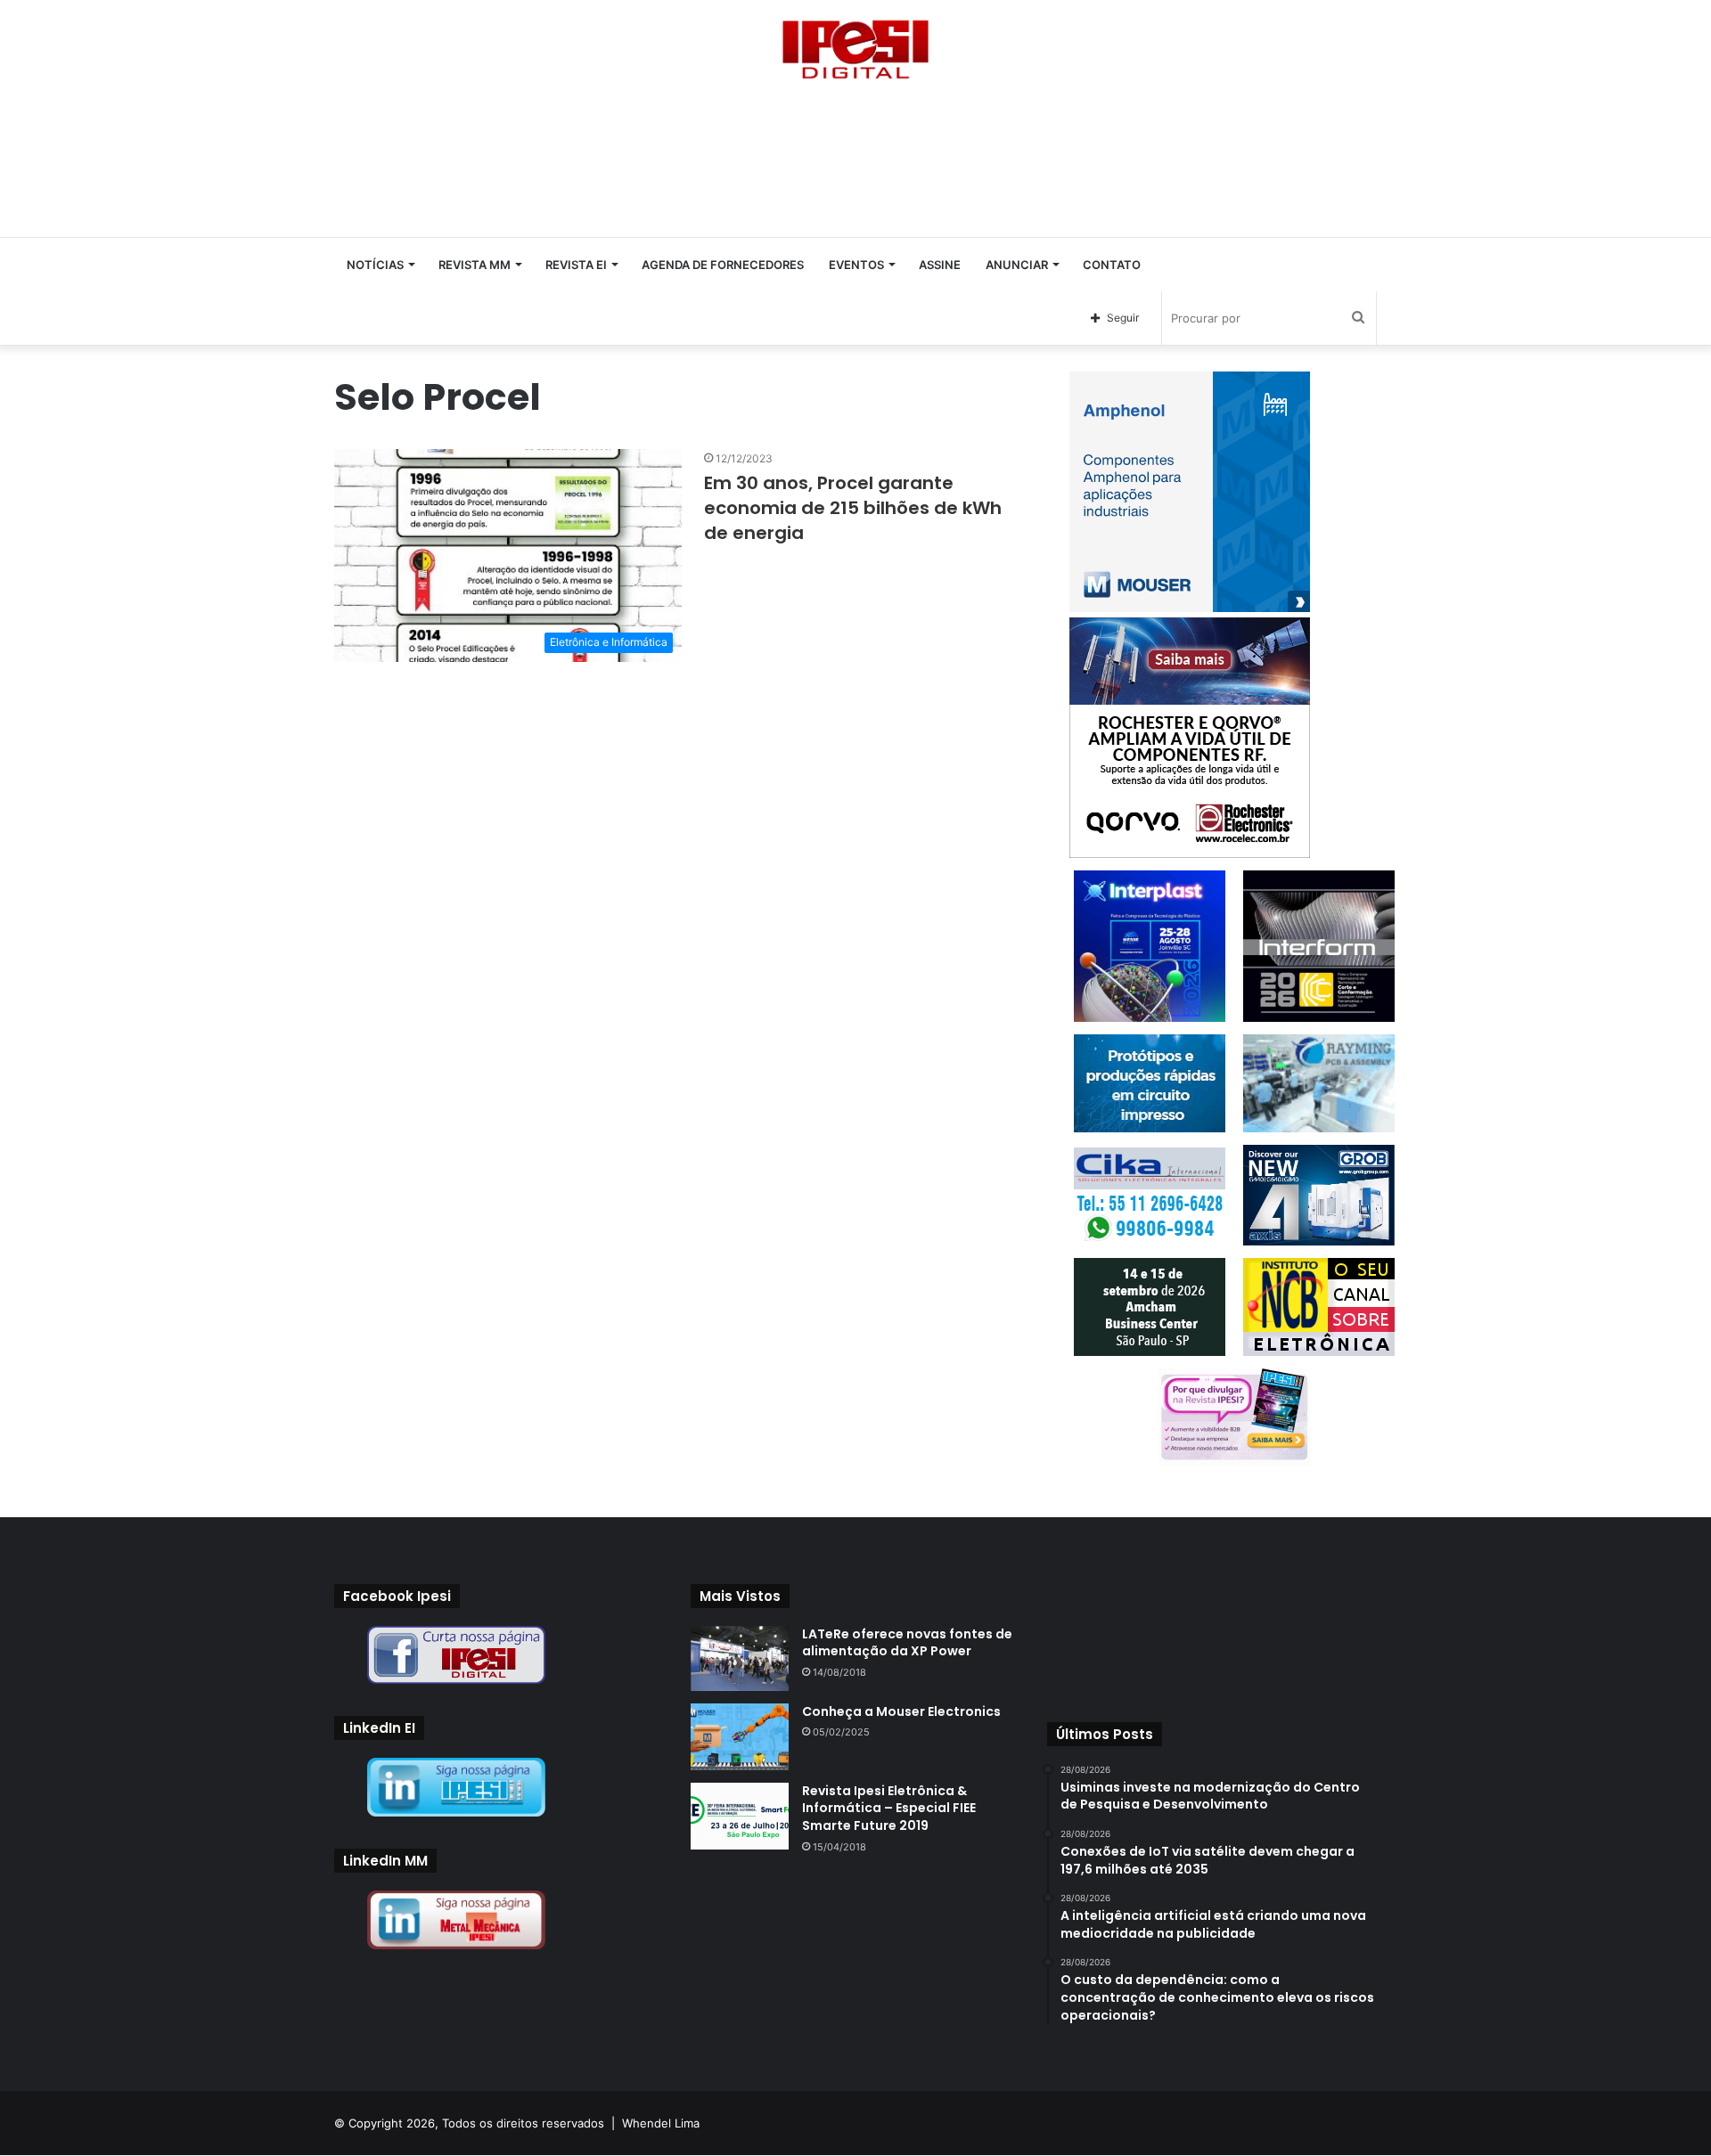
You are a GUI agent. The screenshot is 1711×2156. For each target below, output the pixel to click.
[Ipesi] (855, 45)
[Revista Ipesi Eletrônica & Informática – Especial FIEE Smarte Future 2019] (740, 1816)
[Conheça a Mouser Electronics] (740, 1737)
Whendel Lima (661, 2123)
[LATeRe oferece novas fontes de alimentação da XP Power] (740, 1658)
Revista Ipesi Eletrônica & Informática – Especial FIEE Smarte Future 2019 (889, 1808)
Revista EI (576, 265)
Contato (1112, 265)
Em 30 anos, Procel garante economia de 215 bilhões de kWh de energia (853, 508)
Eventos (856, 265)
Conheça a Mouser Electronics (901, 1711)
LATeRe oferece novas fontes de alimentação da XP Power (907, 1643)
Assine (940, 265)
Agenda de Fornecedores (723, 265)
